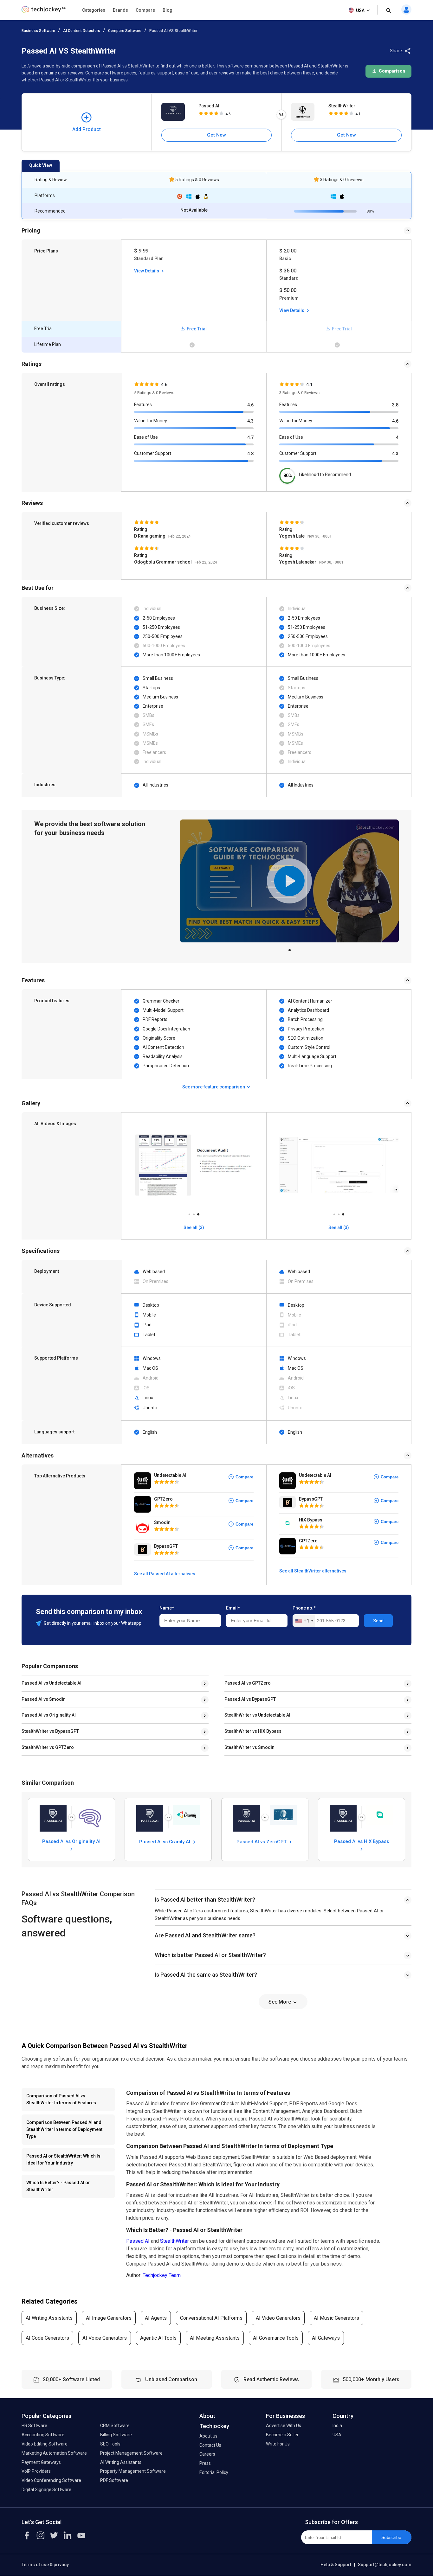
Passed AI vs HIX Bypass (362, 1841)
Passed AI (209, 106)
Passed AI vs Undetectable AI (52, 1683)
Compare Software (125, 31)
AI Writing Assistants (49, 2318)
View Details (147, 271)
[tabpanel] (289, 881)
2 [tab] (194, 1213)
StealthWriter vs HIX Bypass (253, 1731)
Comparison (391, 71)
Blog (168, 10)
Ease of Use (146, 437)
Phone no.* (304, 1608)
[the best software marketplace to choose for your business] (45, 11)
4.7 (250, 437)
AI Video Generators (278, 2318)
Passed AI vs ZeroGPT (262, 1842)
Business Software (38, 31)
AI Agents (156, 2318)
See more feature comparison (214, 1087)
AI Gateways (326, 2338)
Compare (145, 10)
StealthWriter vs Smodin (249, 1747)
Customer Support (153, 453)
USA (360, 10)
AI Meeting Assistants (215, 2338)
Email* (233, 1608)
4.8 (250, 454)
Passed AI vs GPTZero (248, 1683)
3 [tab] (198, 1213)
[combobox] (304, 1621)
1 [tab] (289, 948)
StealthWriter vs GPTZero (48, 1747)
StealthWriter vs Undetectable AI (257, 1715)
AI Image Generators (109, 2318)
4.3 (250, 421)
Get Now (217, 135)
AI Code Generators (47, 2338)
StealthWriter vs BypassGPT (50, 1731)
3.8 (395, 405)
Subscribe (391, 2537)
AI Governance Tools (276, 2338)
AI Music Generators (336, 2318)
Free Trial (196, 329)
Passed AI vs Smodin (44, 1699)
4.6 (250, 405)
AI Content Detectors (82, 31)
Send (378, 1621)
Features (143, 405)
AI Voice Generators (105, 2338)
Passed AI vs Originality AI (49, 1715)
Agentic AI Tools (158, 2338)
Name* (167, 1608)
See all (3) (194, 1227)
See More (280, 2002)
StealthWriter (342, 106)
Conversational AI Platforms (211, 2318)
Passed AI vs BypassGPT (250, 1699)
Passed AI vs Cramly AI (165, 1842)
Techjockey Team (162, 2275)
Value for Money (151, 421)
